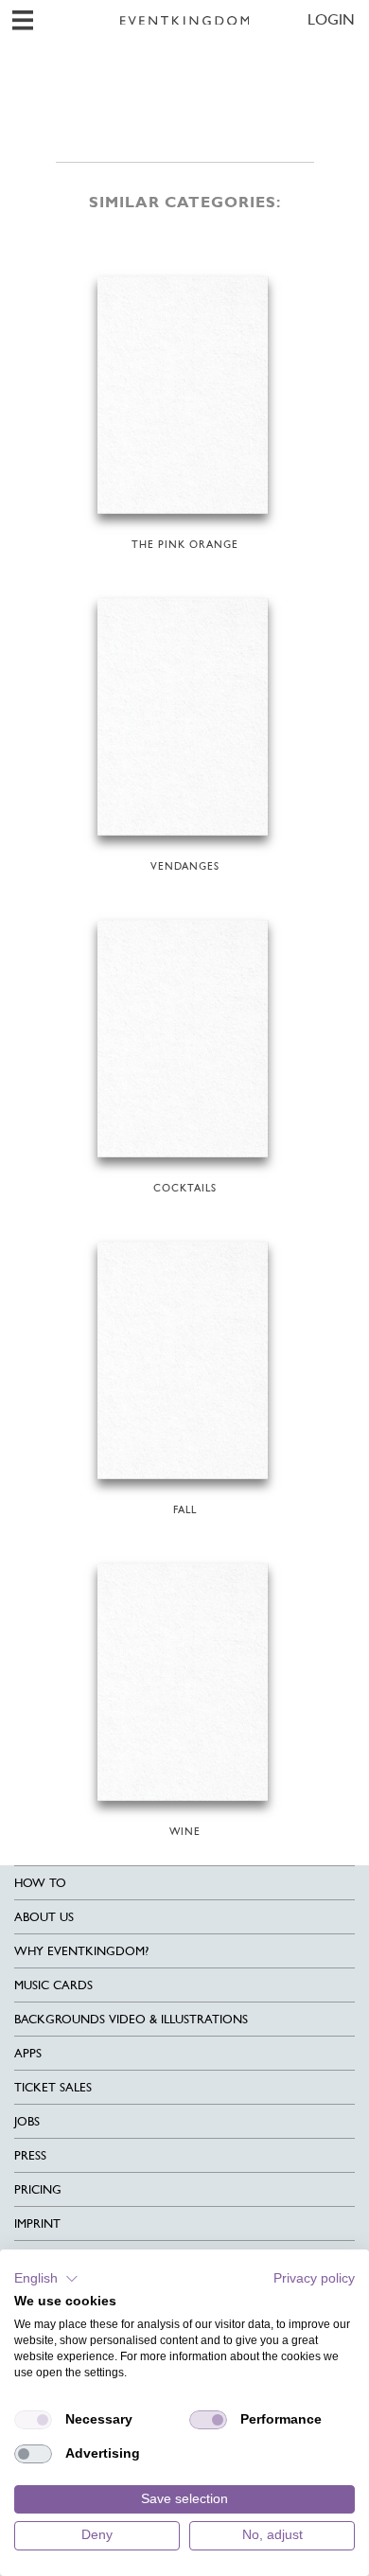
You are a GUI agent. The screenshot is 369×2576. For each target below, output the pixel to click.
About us (44, 1917)
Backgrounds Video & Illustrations (131, 2019)
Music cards (53, 1985)
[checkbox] (33, 2420)
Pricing (38, 2189)
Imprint (37, 2223)
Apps (28, 2053)
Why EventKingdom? (81, 1951)
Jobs (27, 2121)
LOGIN (331, 19)
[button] (46, 2279)
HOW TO (40, 1883)
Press (30, 2155)
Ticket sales (53, 2087)
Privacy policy (314, 2278)
